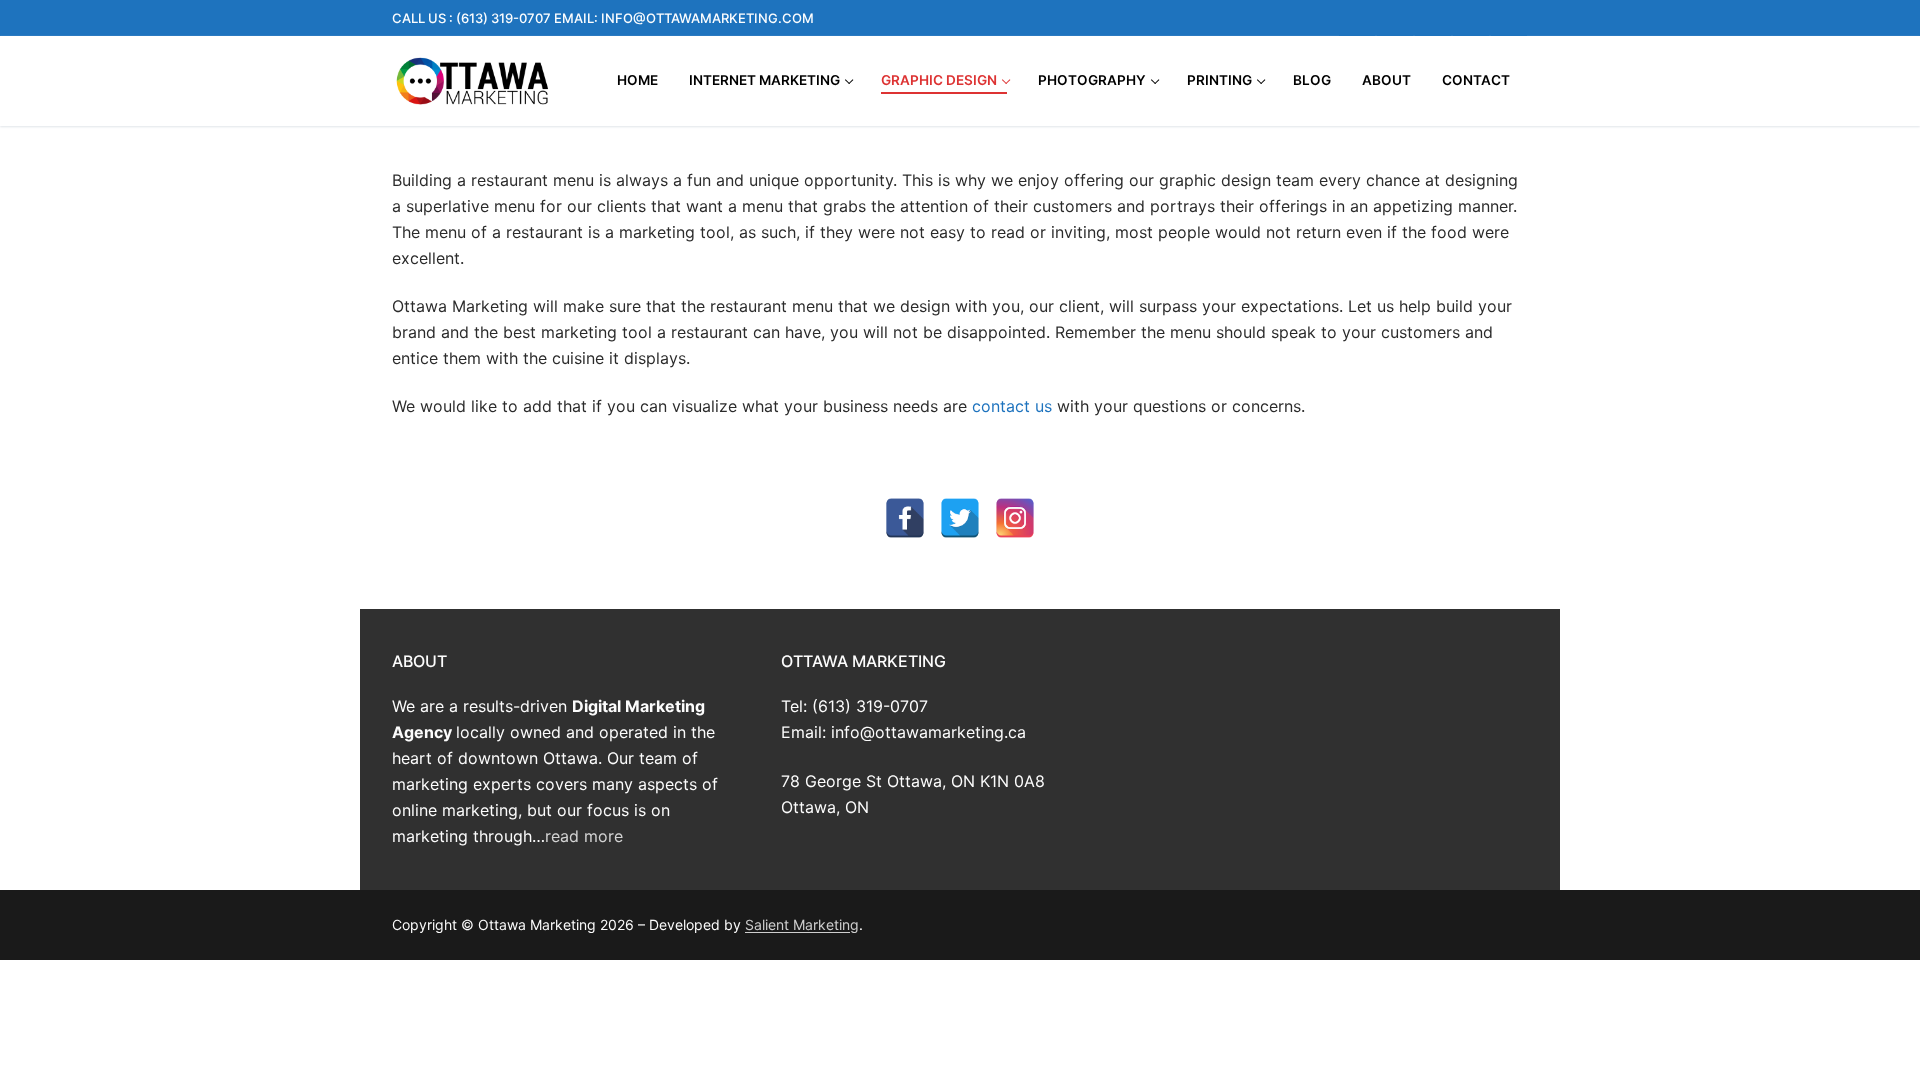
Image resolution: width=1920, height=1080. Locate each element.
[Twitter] (1471, 18)
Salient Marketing (802, 924)
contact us (1012, 406)
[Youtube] (1433, 18)
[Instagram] (1395, 18)
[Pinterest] (1509, 18)
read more (584, 836)
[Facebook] (1357, 18)
